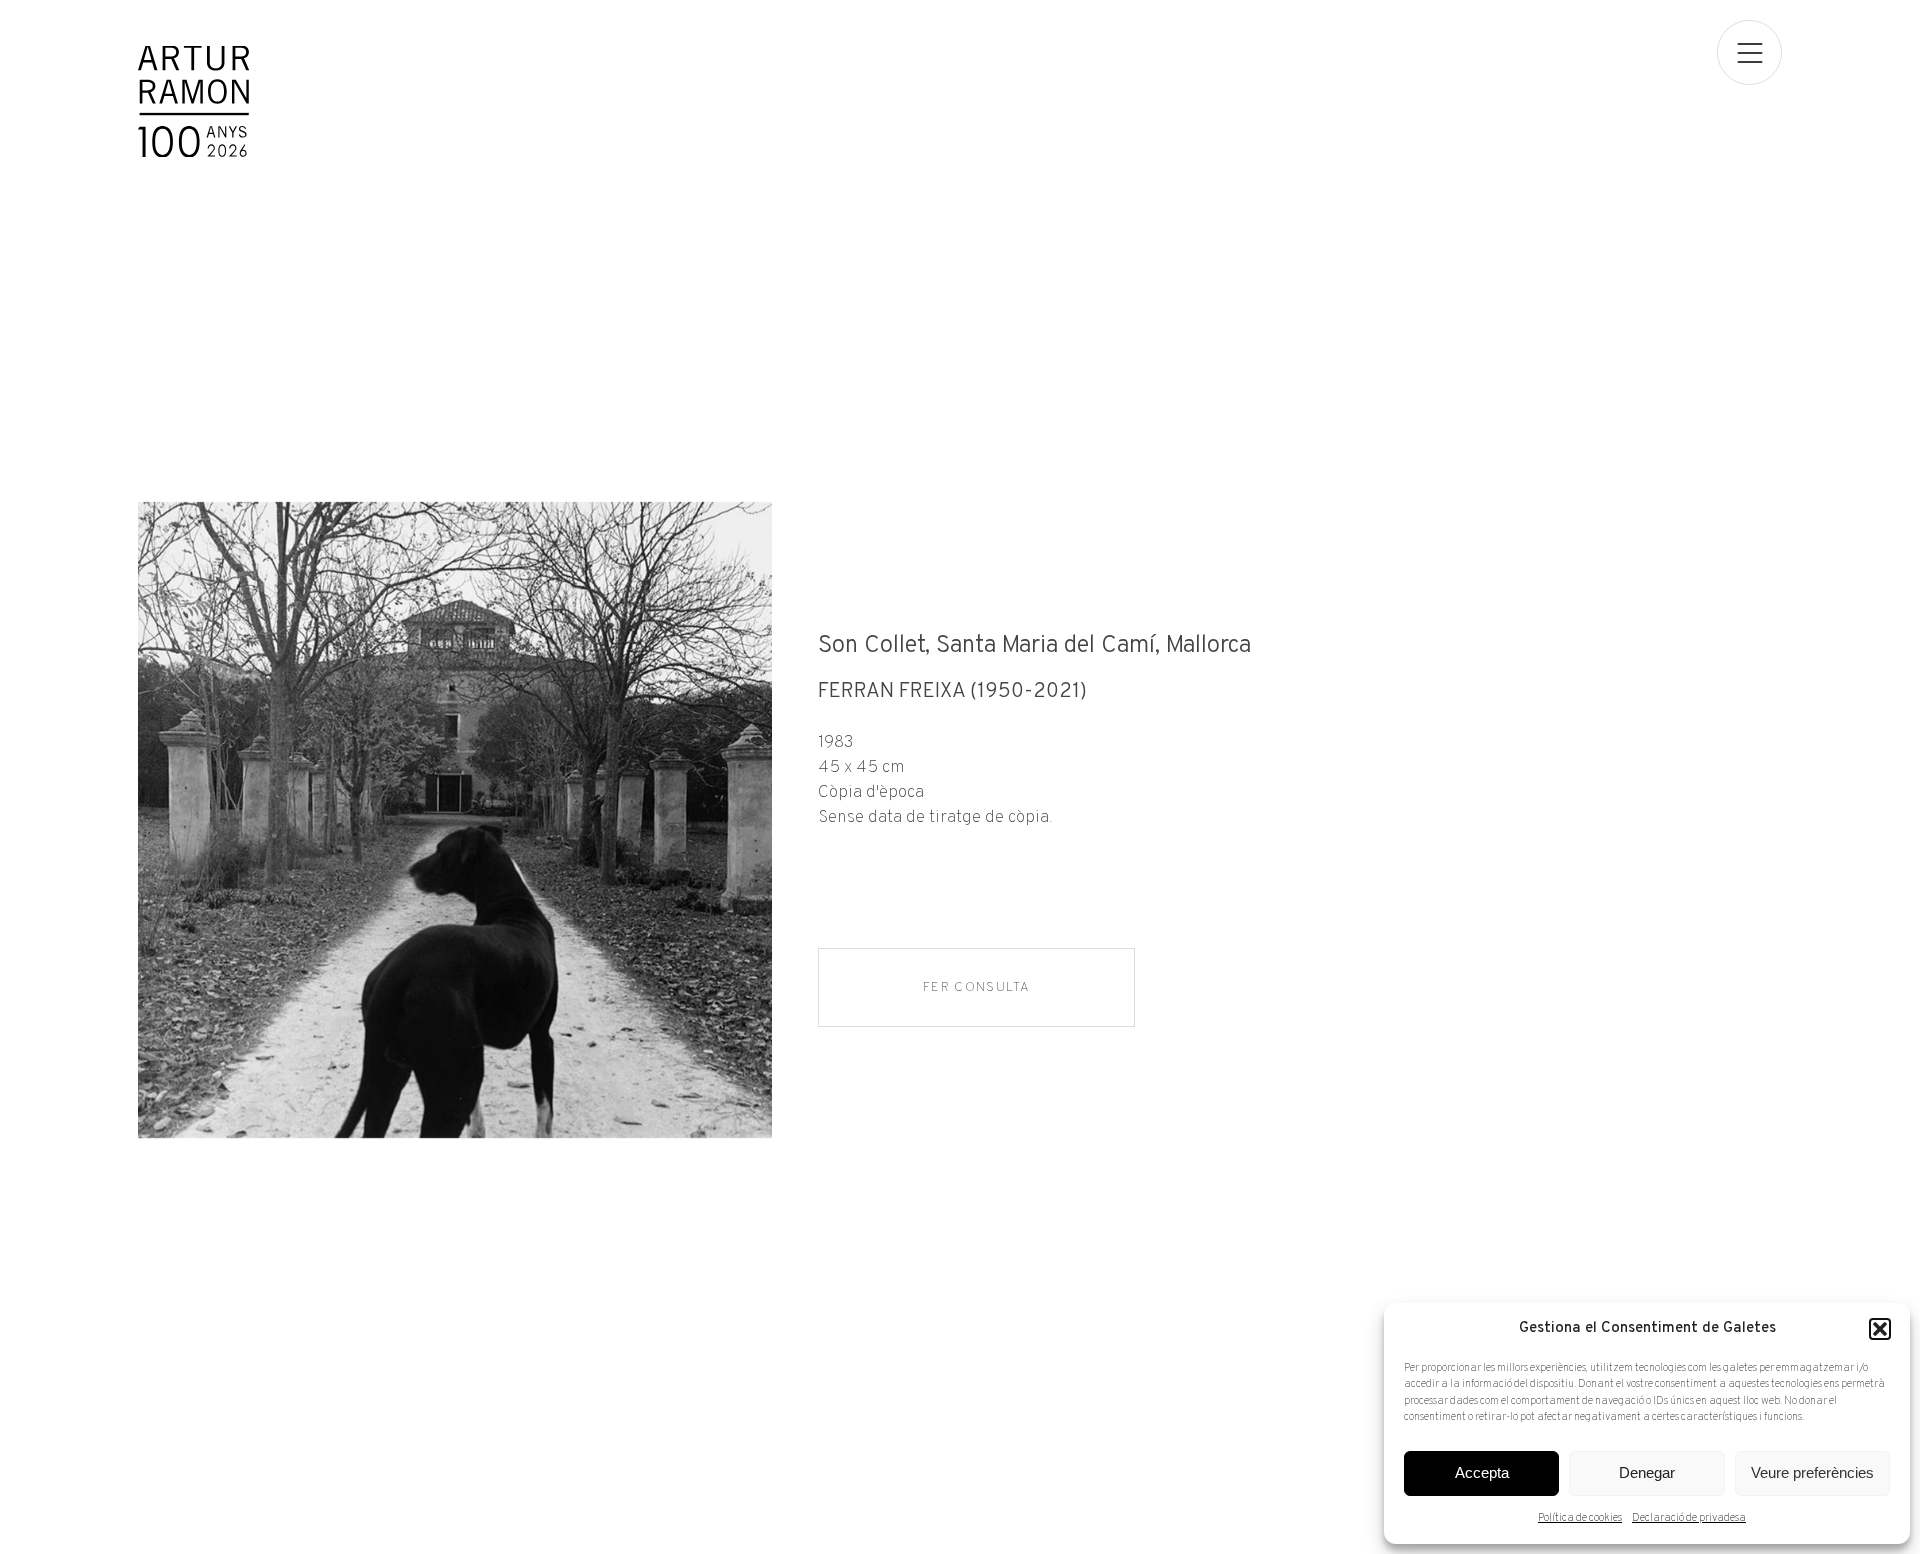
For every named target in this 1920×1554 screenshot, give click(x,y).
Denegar (1647, 1472)
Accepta (1482, 1472)
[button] (1880, 1329)
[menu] (1749, 52)
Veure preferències (1812, 1472)
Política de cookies (1580, 1518)
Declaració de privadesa (1689, 1518)
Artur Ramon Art (193, 101)
